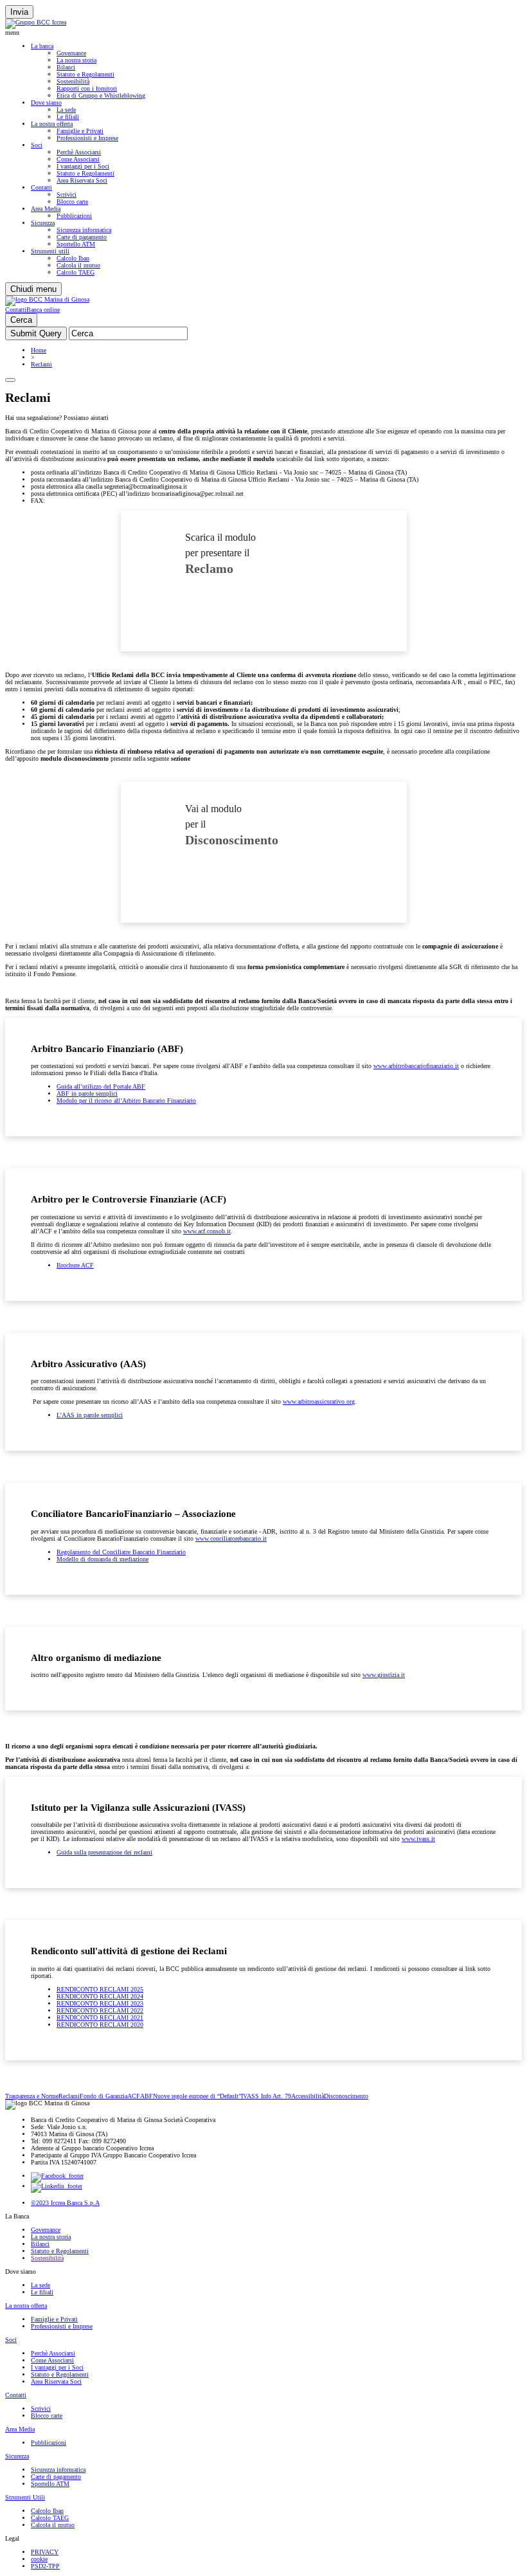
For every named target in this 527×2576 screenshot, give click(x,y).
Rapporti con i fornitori (87, 88)
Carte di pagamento (82, 237)
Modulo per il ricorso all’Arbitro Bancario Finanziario (126, 1101)
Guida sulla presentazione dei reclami (104, 1852)
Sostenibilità (73, 81)
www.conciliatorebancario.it (231, 1538)
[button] (263, 32)
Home (39, 350)
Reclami (41, 364)
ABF (147, 2096)
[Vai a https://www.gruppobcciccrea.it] (36, 22)
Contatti (41, 187)
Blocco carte (72, 202)
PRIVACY (45, 2552)
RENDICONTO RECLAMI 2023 (100, 2003)
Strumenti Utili (25, 2497)
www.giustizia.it (384, 1675)
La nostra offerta (52, 124)
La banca (42, 46)
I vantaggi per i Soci (83, 166)
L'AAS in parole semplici (90, 1415)
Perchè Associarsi (79, 152)
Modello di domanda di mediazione (103, 1559)
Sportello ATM (76, 244)
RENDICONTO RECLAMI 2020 (100, 2025)
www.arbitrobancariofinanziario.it (416, 1066)
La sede (66, 110)
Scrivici (67, 195)
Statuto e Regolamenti (85, 74)
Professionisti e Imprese (87, 138)
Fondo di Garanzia (103, 2096)
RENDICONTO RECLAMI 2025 (100, 1989)
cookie (39, 2559)
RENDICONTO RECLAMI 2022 (100, 2010)
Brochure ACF (75, 1265)
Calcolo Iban (73, 258)
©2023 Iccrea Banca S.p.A (65, 2203)
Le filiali (68, 117)
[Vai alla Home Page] (47, 299)
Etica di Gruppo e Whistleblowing (101, 95)
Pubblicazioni (74, 216)
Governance (71, 53)
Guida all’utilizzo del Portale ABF (101, 1086)
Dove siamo (46, 103)
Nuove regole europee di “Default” (197, 2096)
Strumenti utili (50, 251)
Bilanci (66, 67)
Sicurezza (43, 223)
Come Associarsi (78, 159)
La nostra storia (76, 60)
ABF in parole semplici (87, 1093)
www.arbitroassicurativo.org (319, 1401)
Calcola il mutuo (78, 265)
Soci (37, 145)
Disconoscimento (346, 2096)
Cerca (21, 320)
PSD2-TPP (45, 2566)
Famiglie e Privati (80, 131)
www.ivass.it (418, 1839)
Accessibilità (308, 2096)
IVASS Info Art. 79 (266, 2096)
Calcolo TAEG (76, 272)
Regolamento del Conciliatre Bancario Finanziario (121, 1552)
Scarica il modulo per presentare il (220, 554)
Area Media (46, 209)
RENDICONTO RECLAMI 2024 (100, 1996)
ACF (134, 2096)
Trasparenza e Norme (32, 2096)
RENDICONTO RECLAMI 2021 (100, 2018)
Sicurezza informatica (84, 230)
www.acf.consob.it (207, 1231)
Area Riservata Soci (82, 180)
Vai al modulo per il (232, 825)
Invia (19, 12)
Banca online (43, 310)
